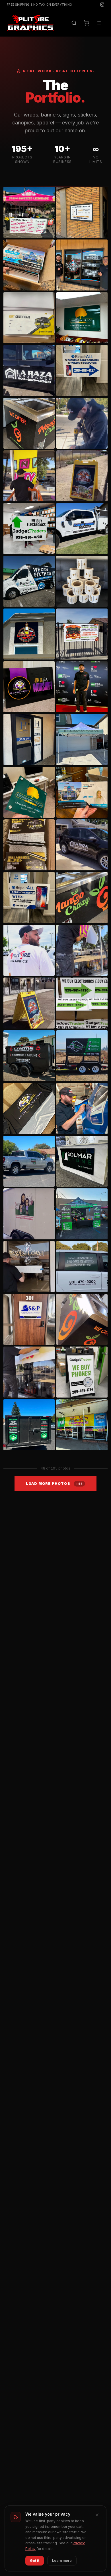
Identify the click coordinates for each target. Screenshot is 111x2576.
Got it (35, 2561)
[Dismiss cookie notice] (97, 2515)
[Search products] (74, 23)
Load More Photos (55, 1484)
